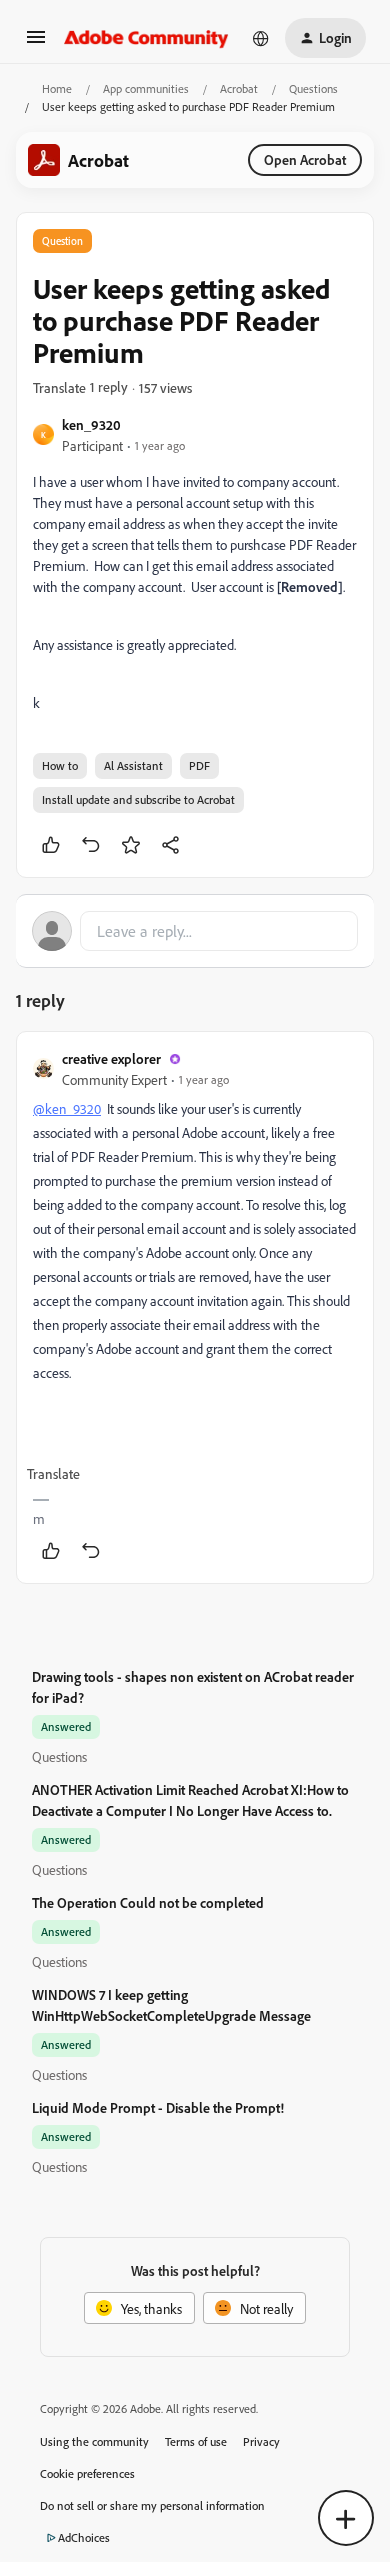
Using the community (94, 2441)
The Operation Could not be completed (148, 1902)
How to (60, 765)
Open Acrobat (305, 159)
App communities (146, 88)
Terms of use (196, 2441)
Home (57, 88)
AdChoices (84, 2537)
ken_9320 (91, 424)
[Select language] (261, 38)
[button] (36, 43)
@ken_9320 (67, 1108)
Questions (313, 88)
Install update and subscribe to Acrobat (138, 799)
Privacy (261, 2441)
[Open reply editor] (195, 931)
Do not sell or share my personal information (152, 2505)
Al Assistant (133, 765)
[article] (195, 1307)
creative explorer (111, 1058)
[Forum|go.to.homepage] (146, 38)
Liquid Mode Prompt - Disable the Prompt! (158, 2107)
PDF (199, 765)
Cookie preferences (87, 2473)
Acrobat (239, 88)
